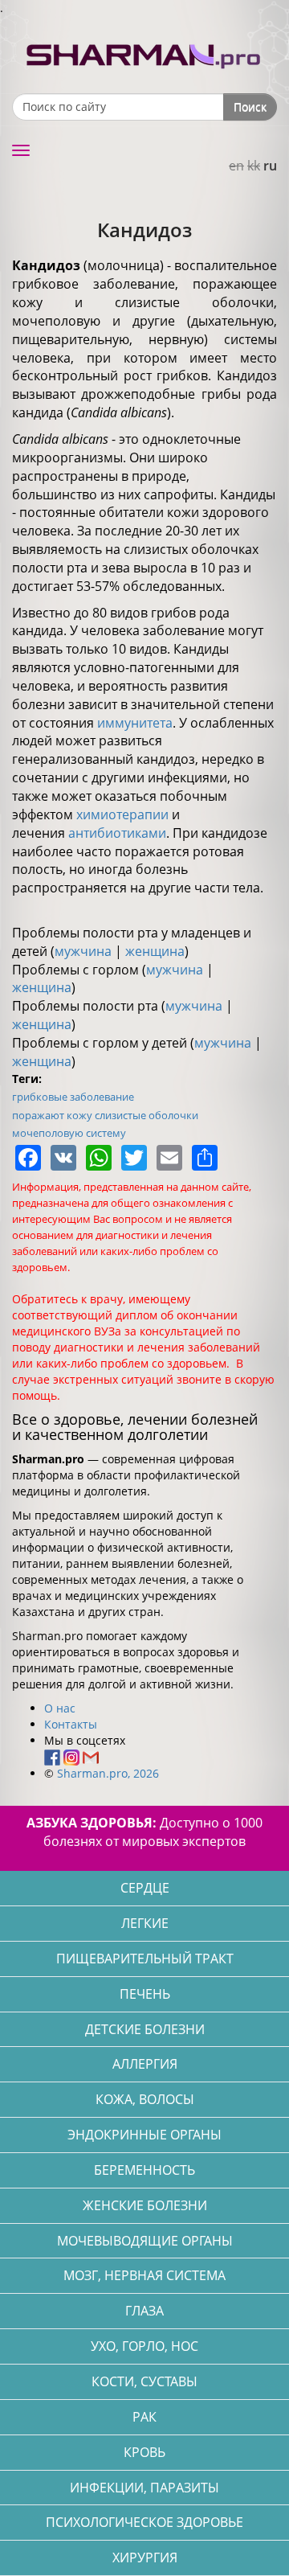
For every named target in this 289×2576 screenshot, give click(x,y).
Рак (144, 2417)
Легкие (145, 1923)
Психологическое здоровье (144, 2522)
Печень (145, 1994)
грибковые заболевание (73, 1097)
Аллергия (145, 2064)
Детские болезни (145, 2029)
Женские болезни (145, 2205)
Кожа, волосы (145, 2099)
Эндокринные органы (144, 2135)
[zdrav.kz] (144, 53)
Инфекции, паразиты (144, 2488)
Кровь (144, 2452)
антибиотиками (117, 833)
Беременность (144, 2170)
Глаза (144, 2311)
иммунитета (135, 723)
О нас (60, 1708)
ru (270, 166)
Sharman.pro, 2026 (108, 1773)
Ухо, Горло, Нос (144, 2346)
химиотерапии (122, 814)
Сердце (145, 1888)
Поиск (250, 107)
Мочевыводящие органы (145, 2241)
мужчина (83, 951)
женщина (155, 951)
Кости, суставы (144, 2381)
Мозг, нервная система (144, 2275)
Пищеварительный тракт (145, 1959)
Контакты (71, 1724)
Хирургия (145, 2558)
